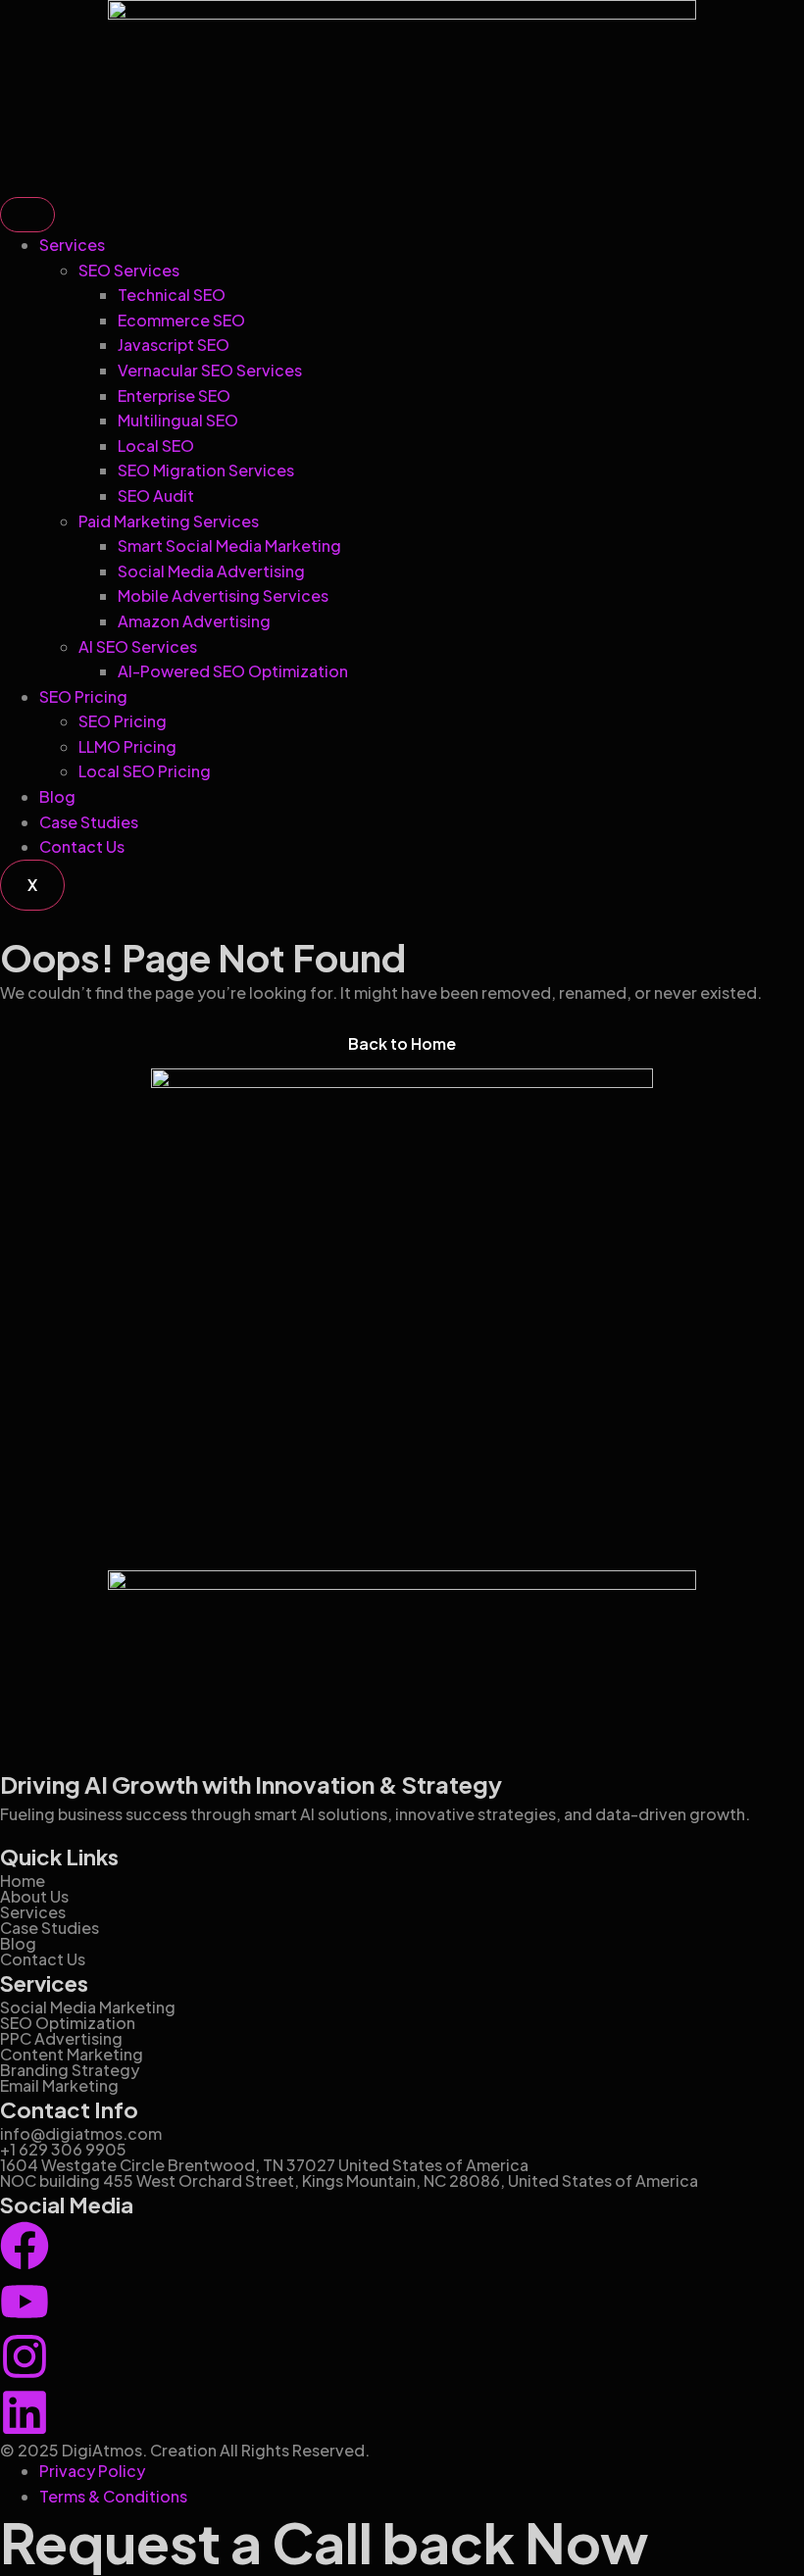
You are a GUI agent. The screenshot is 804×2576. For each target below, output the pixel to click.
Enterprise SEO (174, 396)
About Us (34, 1896)
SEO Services (129, 270)
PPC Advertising (61, 2038)
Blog (57, 796)
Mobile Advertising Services (223, 595)
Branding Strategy (70, 2070)
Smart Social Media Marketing (229, 545)
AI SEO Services (138, 646)
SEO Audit (156, 495)
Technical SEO (172, 295)
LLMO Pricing (127, 746)
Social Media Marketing (88, 2007)
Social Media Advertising (211, 571)
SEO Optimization (68, 2023)
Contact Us (82, 846)
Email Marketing (59, 2085)
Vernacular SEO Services (210, 370)
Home (23, 1881)
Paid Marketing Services (169, 521)
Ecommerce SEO (181, 320)
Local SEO (156, 446)
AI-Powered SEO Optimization (233, 671)
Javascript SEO (174, 345)
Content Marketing (72, 2054)
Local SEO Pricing (145, 771)
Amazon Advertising (194, 621)
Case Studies (89, 822)
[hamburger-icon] (27, 215)
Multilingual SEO (178, 420)
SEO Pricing (83, 696)
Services (72, 245)
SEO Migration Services (206, 470)
